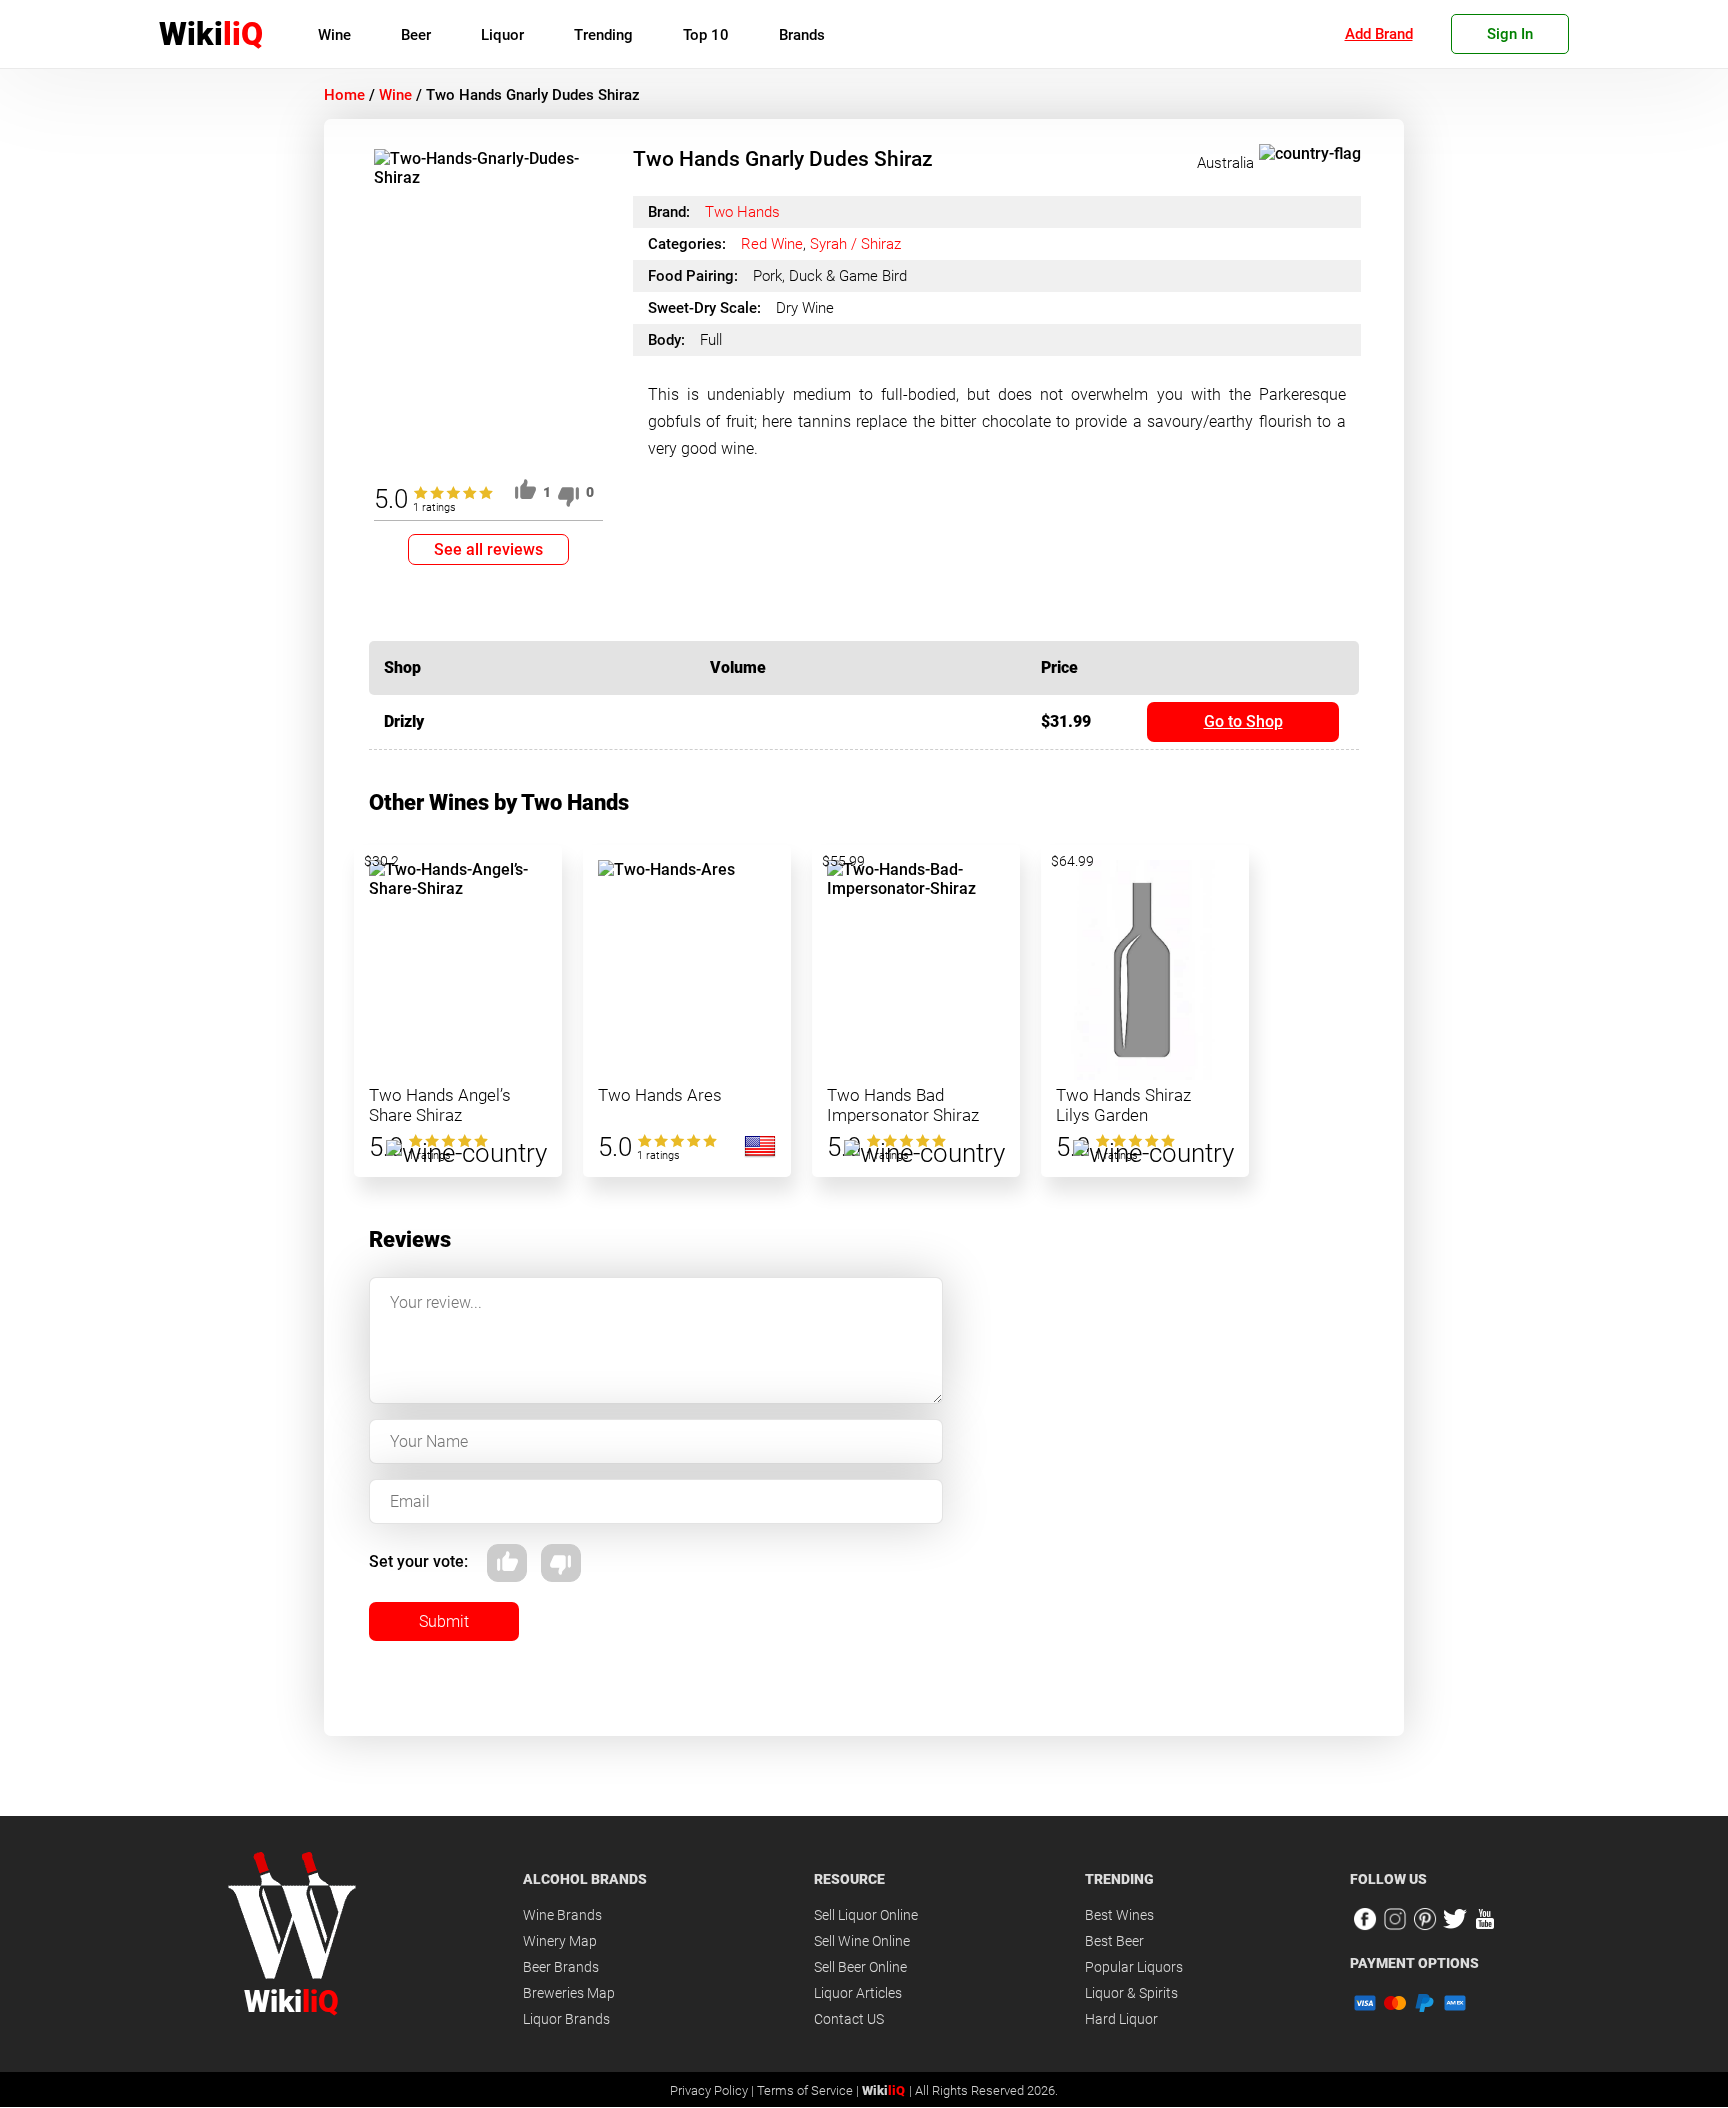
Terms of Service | (809, 2090)
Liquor (502, 35)
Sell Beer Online (860, 1967)
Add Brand (1379, 34)
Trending (603, 35)
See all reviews (488, 549)
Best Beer (1114, 1941)
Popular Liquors (1134, 1967)
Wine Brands (562, 1915)
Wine (334, 35)
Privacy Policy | (713, 2090)
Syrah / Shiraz (855, 244)
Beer (416, 35)
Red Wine (772, 244)
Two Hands (742, 212)
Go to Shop (1243, 721)
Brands (802, 35)
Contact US (849, 2019)
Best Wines (1119, 1915)
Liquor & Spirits (1131, 1993)
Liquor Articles (858, 1993)
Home (344, 95)
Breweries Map (569, 1993)
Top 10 (706, 35)
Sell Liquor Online (866, 1915)
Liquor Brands (566, 2019)
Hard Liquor (1121, 2019)
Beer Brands (561, 1967)
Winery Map (560, 1941)
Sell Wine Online (862, 1941)
